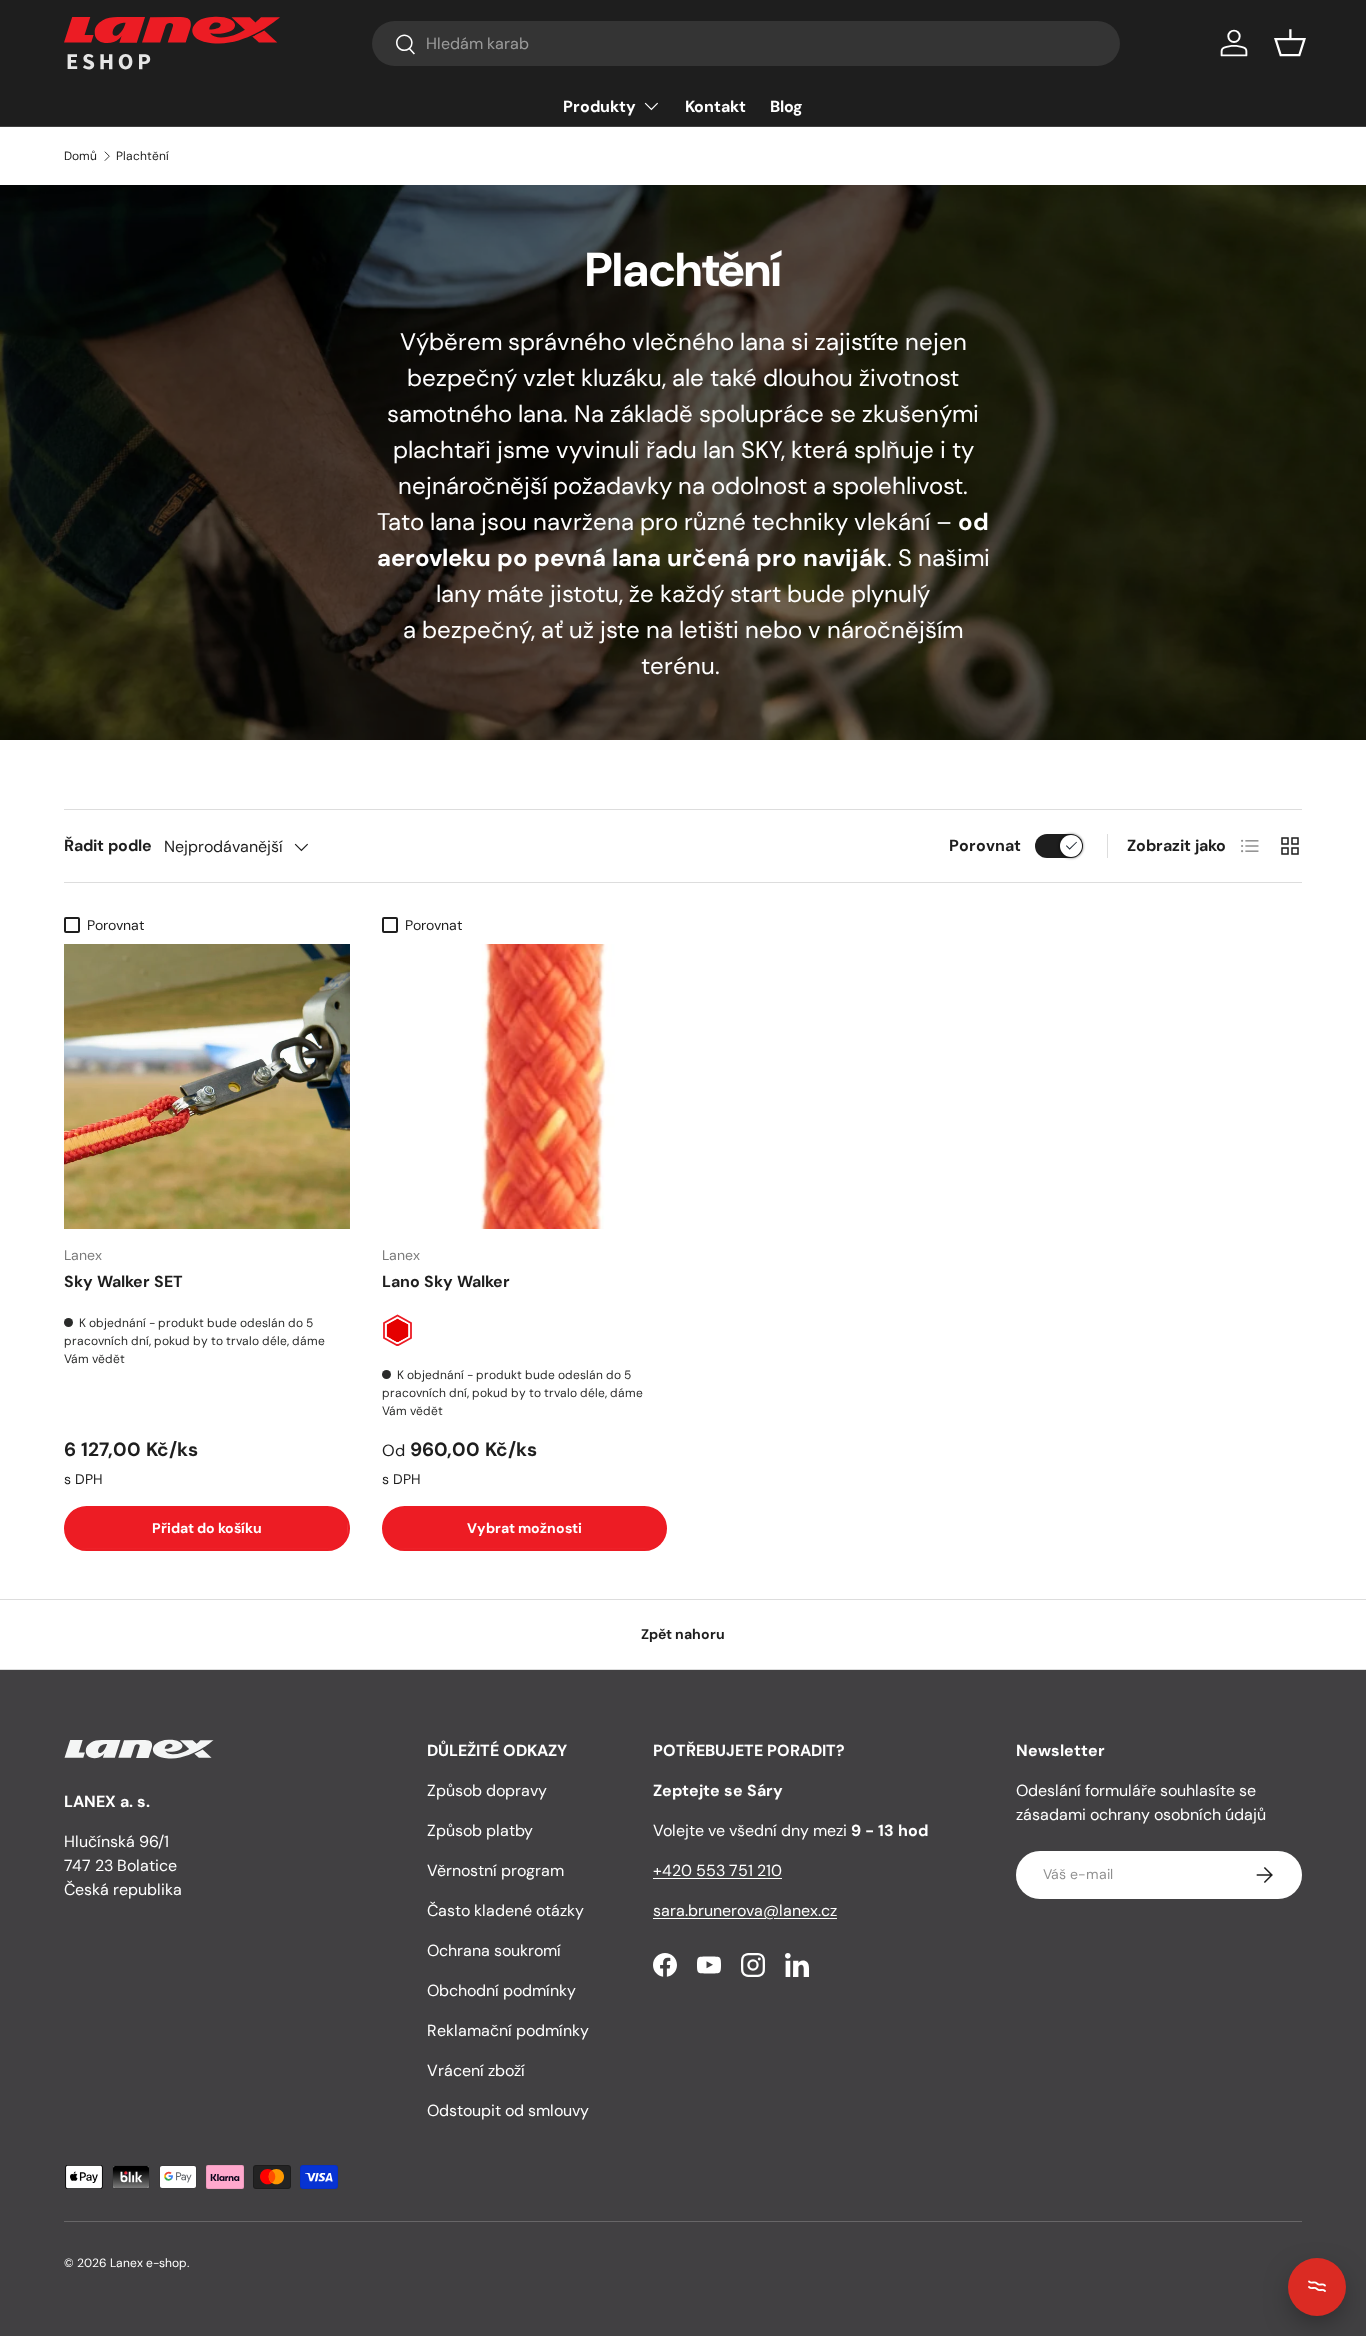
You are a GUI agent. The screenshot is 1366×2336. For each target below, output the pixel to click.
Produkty (599, 106)
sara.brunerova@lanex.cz (745, 1910)
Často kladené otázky (505, 1910)
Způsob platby (480, 1830)
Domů (80, 156)
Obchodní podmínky (501, 1990)
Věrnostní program (495, 1870)
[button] (1290, 43)
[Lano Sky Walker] (525, 1087)
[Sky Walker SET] (207, 1087)
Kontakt (715, 106)
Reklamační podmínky (508, 2030)
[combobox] (746, 43)
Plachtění (142, 156)
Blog (786, 106)
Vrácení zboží (476, 2070)
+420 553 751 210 (717, 1870)
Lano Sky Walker (446, 1281)
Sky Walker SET (123, 1281)
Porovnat (985, 845)
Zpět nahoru (683, 1634)
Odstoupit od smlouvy (508, 2110)
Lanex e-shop (148, 2263)
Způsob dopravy (487, 1790)
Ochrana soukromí (494, 1950)
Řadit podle (108, 845)
